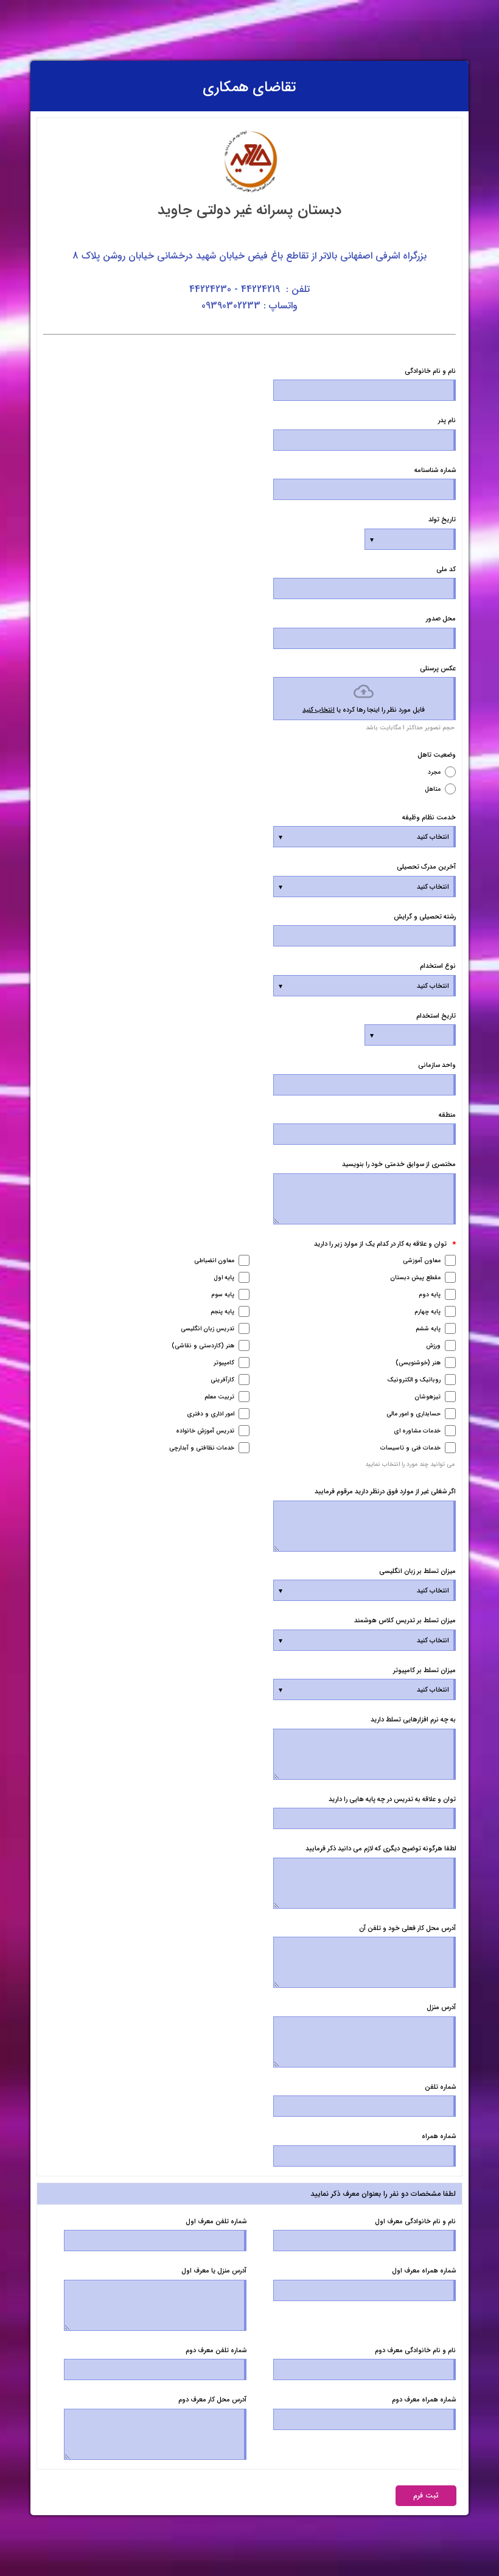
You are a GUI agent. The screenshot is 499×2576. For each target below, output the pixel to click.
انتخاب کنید (319, 710)
